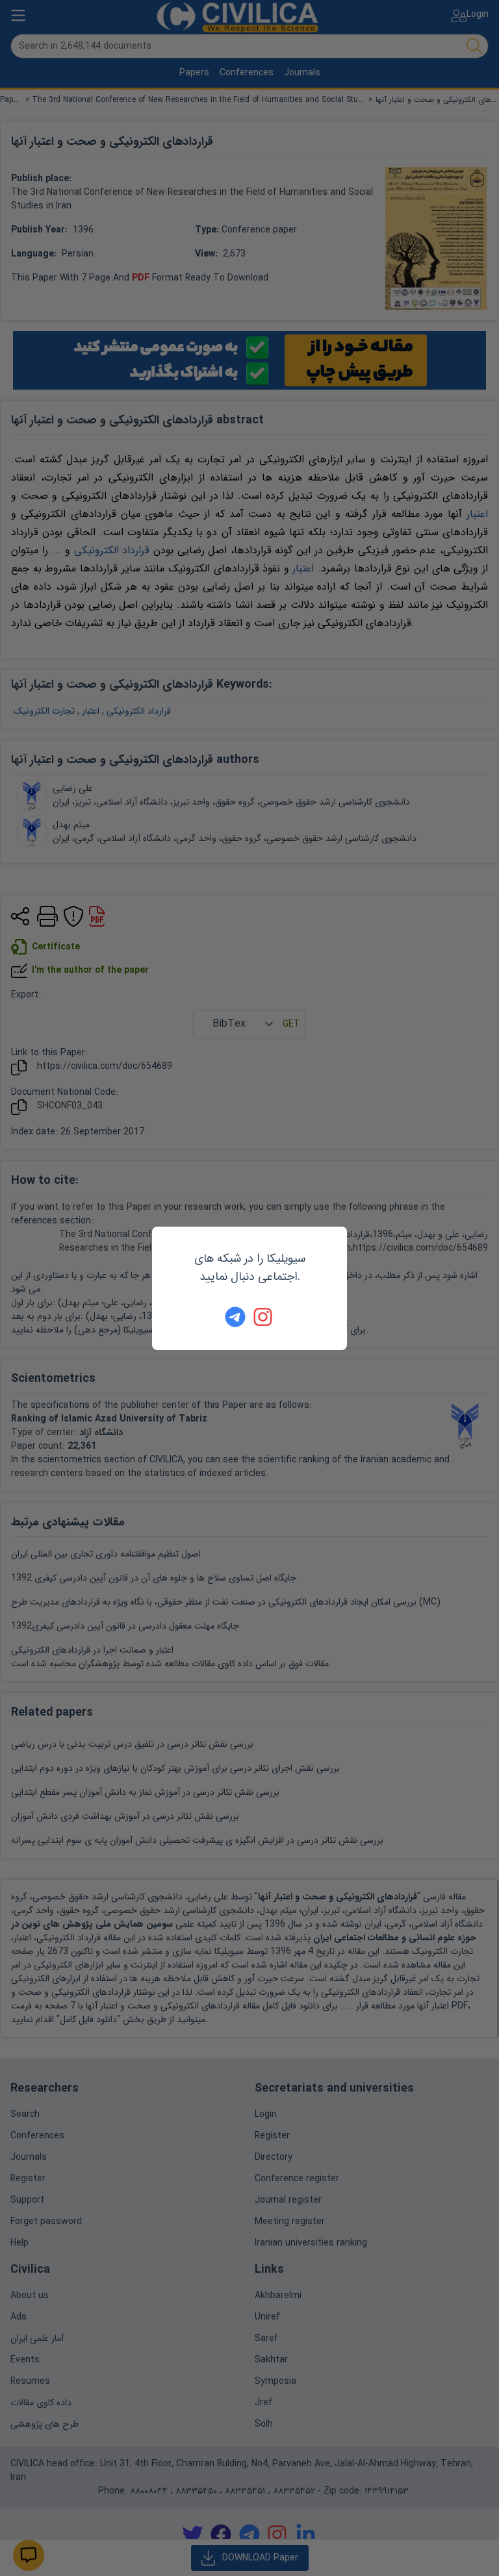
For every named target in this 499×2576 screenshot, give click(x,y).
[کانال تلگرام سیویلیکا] (235, 1317)
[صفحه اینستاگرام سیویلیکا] (264, 1317)
